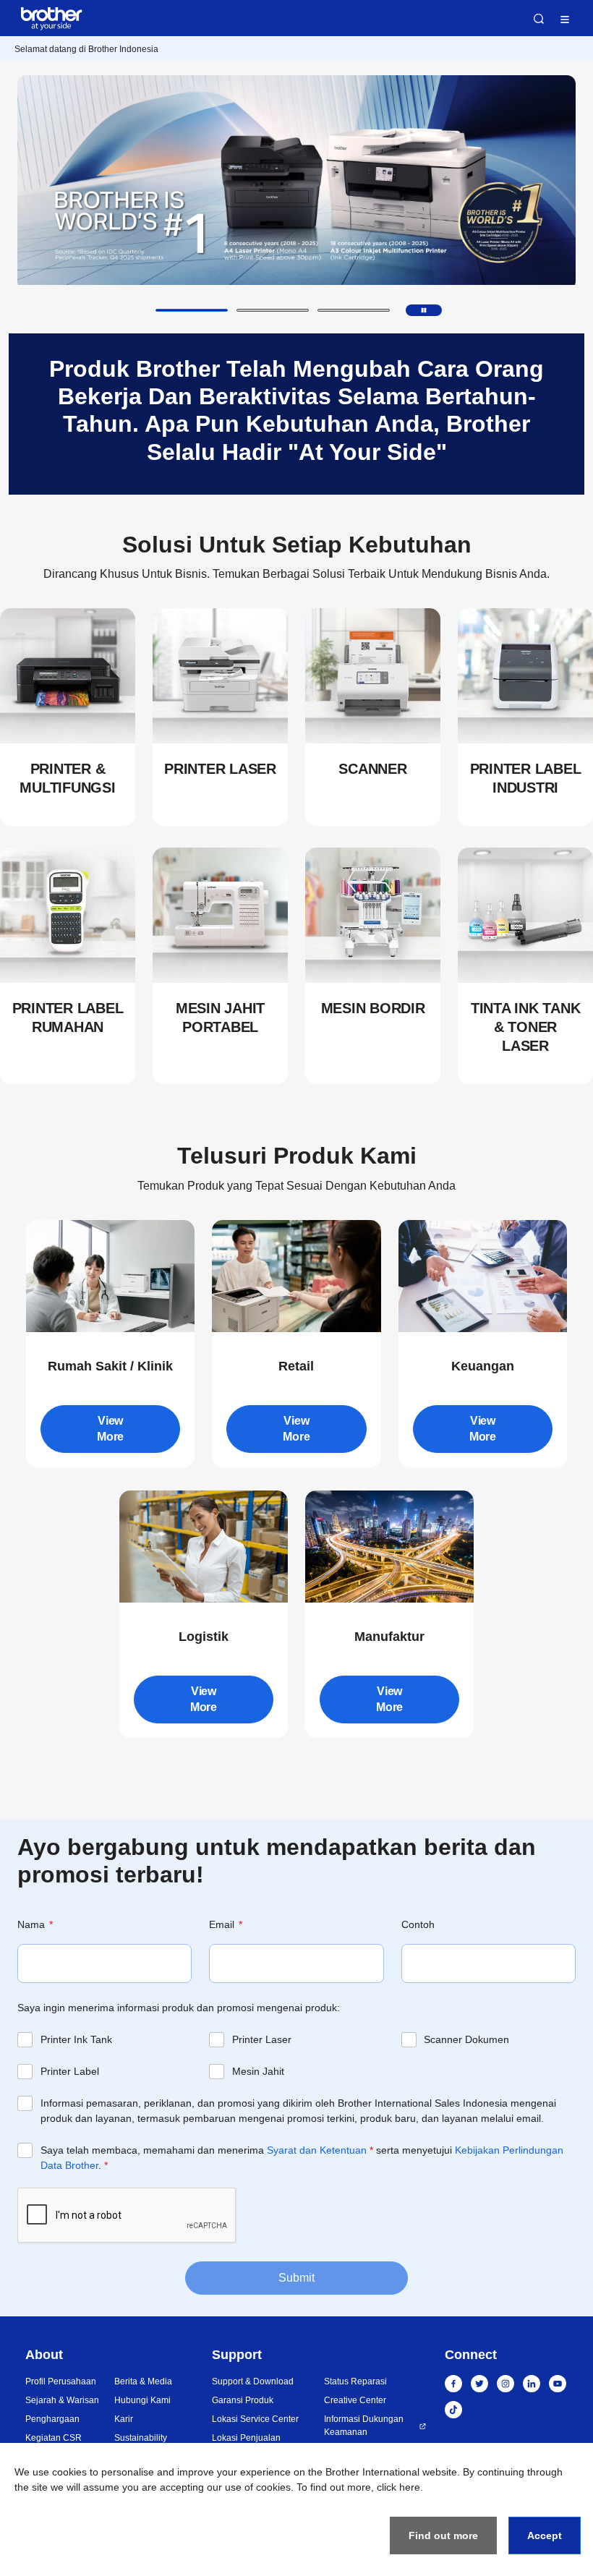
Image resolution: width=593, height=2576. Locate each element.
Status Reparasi (355, 2381)
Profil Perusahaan (61, 2381)
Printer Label (70, 2071)
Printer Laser (262, 2039)
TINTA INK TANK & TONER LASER (526, 1027)
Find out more (443, 2536)
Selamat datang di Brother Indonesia (86, 49)
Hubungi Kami (142, 2400)
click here (398, 2487)
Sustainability (141, 2438)
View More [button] (110, 1429)
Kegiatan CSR (54, 2438)
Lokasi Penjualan (246, 2438)
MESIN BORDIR (373, 1008)
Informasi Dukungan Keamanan (364, 2426)
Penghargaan (52, 2419)
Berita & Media (143, 2381)
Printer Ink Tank (76, 2039)
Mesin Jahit (258, 2071)
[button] (192, 310)
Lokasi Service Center (255, 2419)
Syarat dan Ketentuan (317, 2150)
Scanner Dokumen (466, 2039)
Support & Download (253, 2381)
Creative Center (355, 2400)
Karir (124, 2419)
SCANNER (372, 769)
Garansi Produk (243, 2400)
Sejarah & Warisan (62, 2400)
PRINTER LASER (220, 769)
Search (539, 19)
